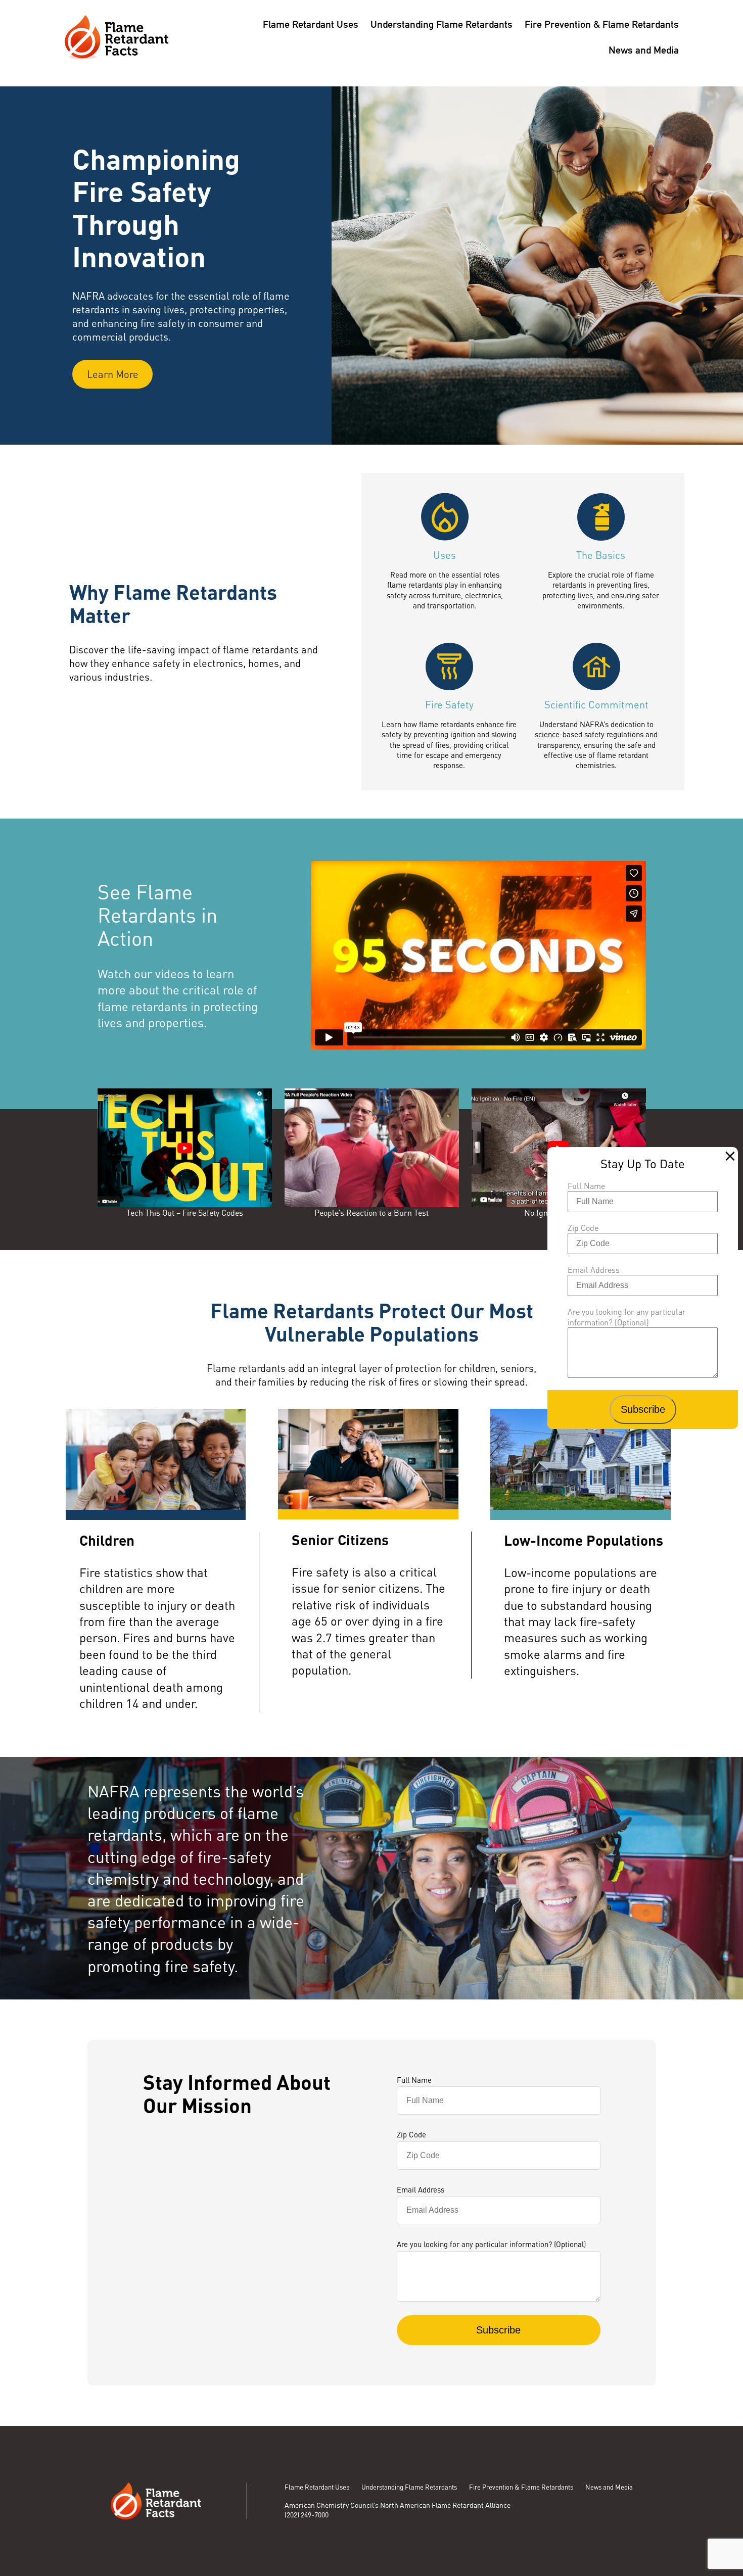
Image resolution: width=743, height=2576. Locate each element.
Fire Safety (449, 704)
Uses (445, 555)
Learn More (113, 374)
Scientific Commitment (596, 704)
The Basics (601, 555)
